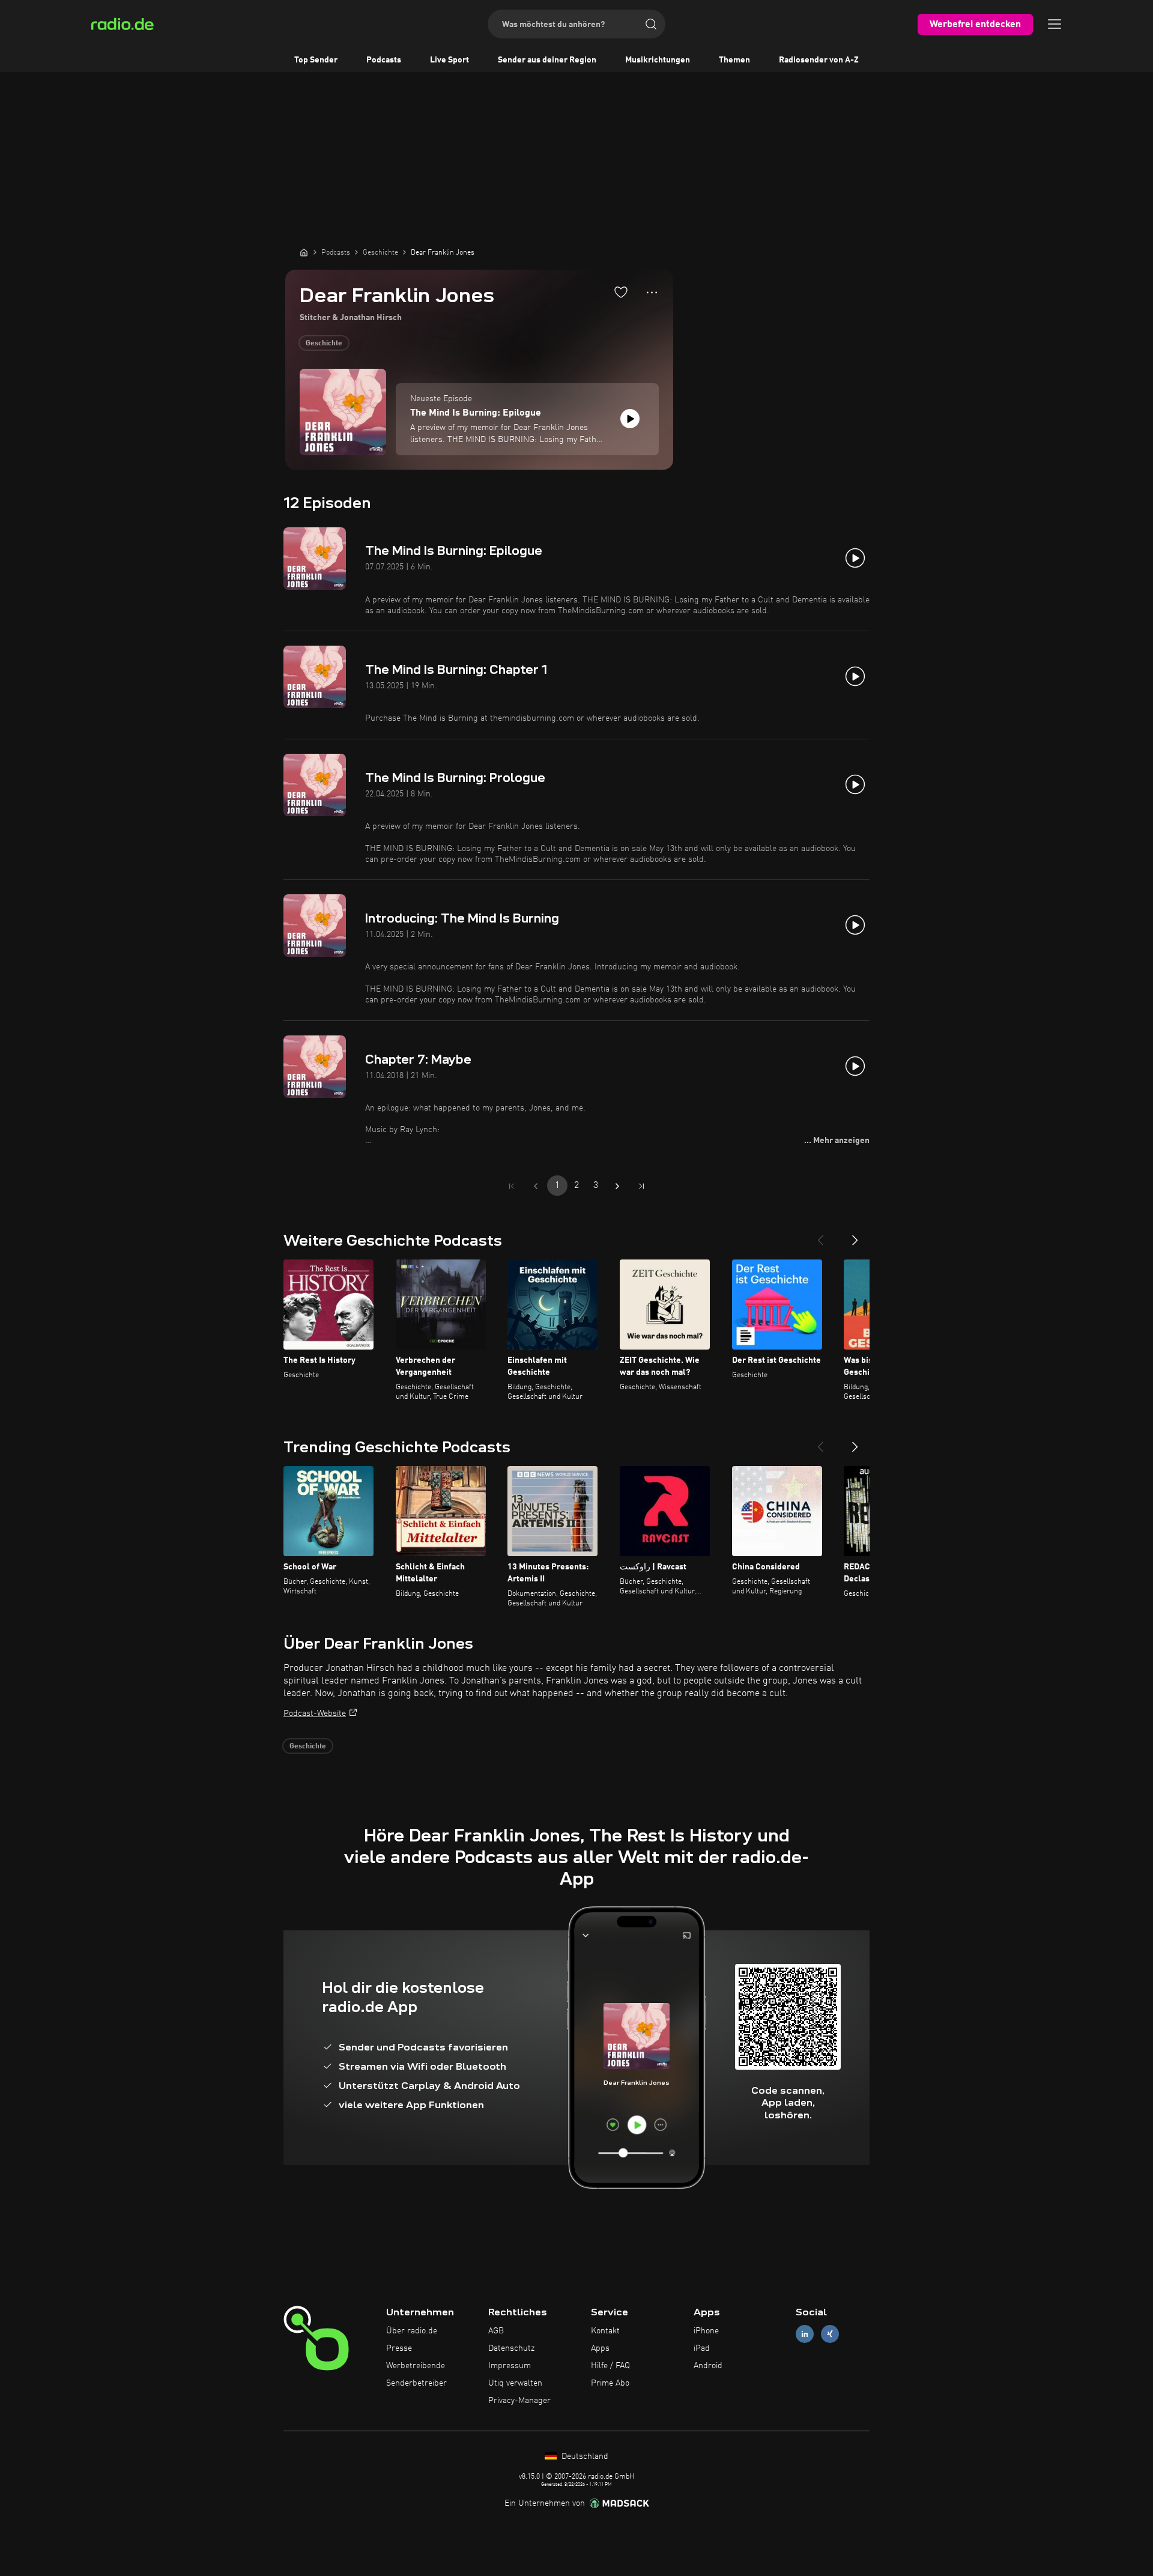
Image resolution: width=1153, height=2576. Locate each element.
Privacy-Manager (519, 2401)
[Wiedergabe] (630, 419)
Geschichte (324, 344)
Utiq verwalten (515, 2383)
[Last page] (641, 1186)
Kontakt (605, 2331)
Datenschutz (511, 2348)
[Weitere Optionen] (652, 292)
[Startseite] (304, 252)
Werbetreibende (416, 2366)
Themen (734, 60)
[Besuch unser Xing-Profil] (830, 2334)
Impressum (510, 2366)
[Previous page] (536, 1186)
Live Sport (449, 60)
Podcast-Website (315, 1714)
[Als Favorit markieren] (621, 292)
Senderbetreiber (416, 2383)
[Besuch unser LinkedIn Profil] (805, 2334)
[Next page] (617, 1186)
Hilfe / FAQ (610, 2366)
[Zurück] (820, 1235)
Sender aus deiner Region (547, 60)
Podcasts (384, 60)
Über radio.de (412, 2331)
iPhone (706, 2331)
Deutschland (584, 2456)
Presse (399, 2348)
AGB (496, 2331)
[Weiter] (855, 1235)
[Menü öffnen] (1055, 24)
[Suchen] (651, 24)
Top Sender (316, 60)
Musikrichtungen (658, 60)
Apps (600, 2348)
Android (708, 2366)
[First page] (512, 1186)
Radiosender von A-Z (819, 60)
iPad (702, 2348)
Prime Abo (610, 2383)
